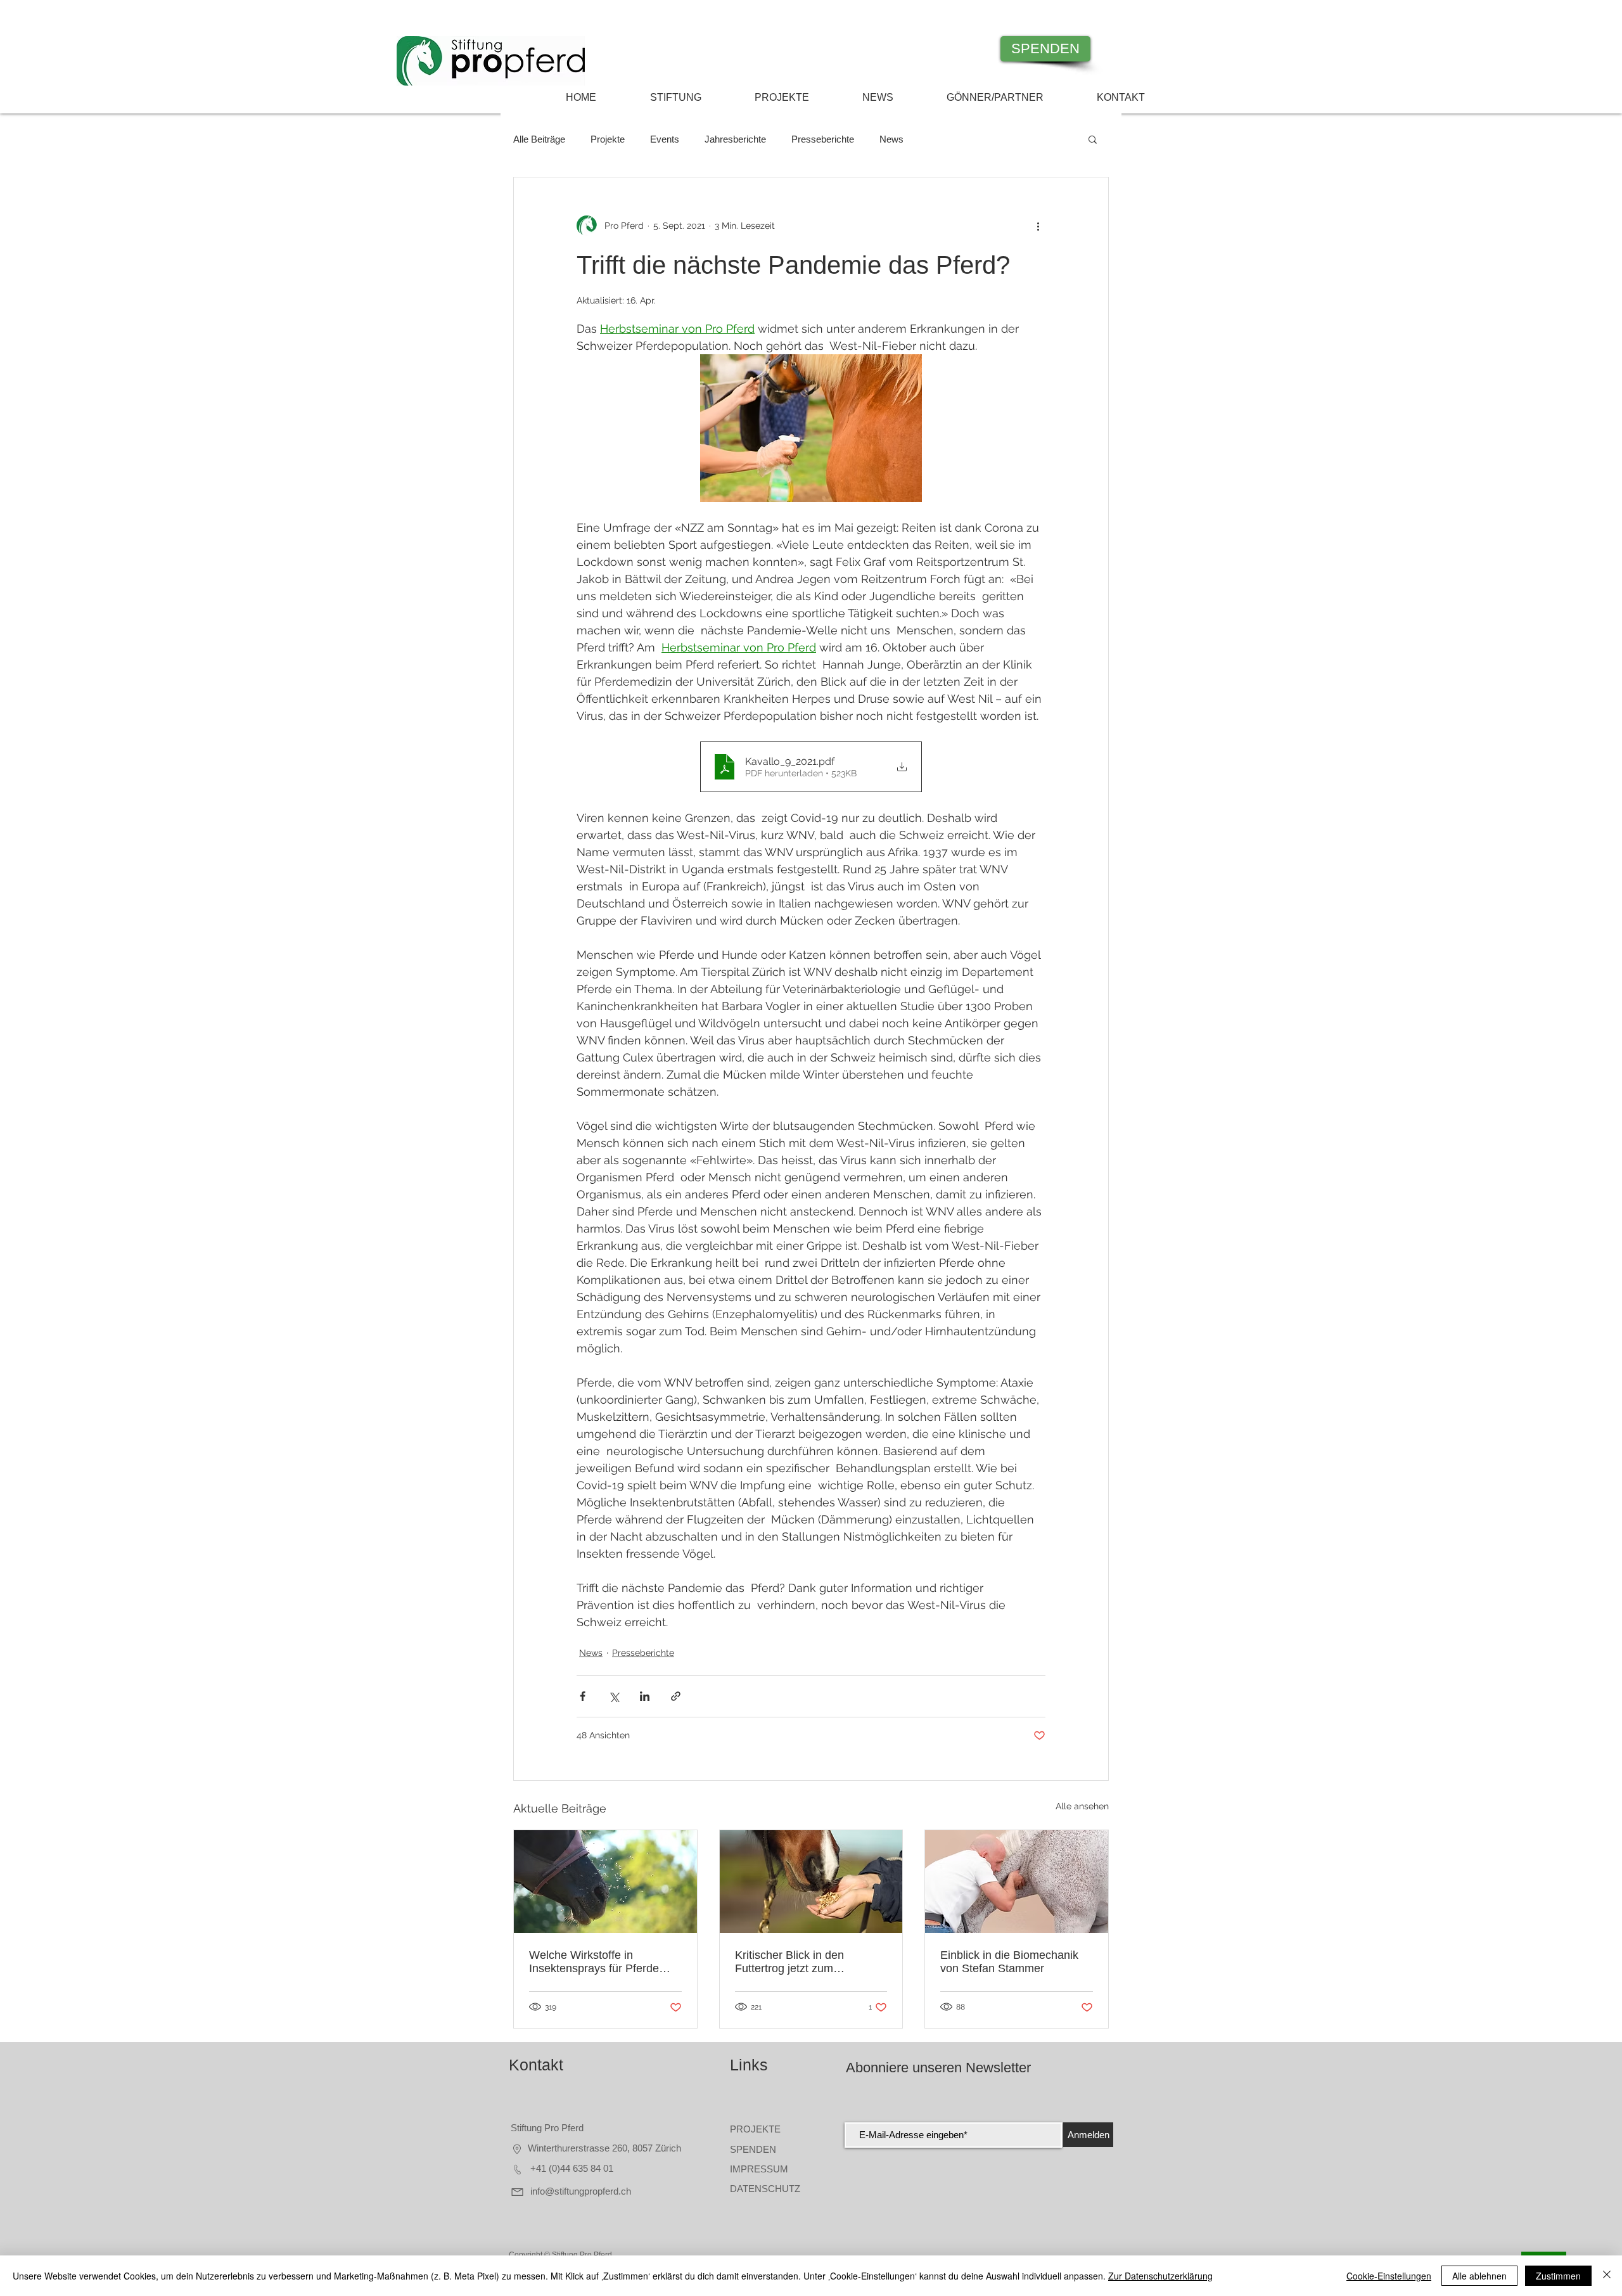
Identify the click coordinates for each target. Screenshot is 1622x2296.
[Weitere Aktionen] (1038, 226)
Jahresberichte (735, 139)
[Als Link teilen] (676, 1696)
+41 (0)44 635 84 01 (571, 2168)
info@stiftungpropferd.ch (579, 2191)
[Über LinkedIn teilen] (645, 1696)
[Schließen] (1607, 2276)
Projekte (608, 139)
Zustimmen (1558, 2276)
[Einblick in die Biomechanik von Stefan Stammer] (1017, 1882)
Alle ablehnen (1479, 2276)
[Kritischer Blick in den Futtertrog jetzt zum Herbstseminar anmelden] (811, 1882)
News (891, 139)
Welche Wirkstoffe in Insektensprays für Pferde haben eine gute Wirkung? (596, 1962)
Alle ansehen (1082, 1806)
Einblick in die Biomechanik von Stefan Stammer (1009, 1962)
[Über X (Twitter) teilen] (614, 1696)
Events (665, 139)
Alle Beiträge (539, 139)
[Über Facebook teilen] (583, 1696)
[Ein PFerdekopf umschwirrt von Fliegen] (605, 1882)
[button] (1093, 139)
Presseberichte (823, 139)
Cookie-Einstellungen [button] (1389, 2276)
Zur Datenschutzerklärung (1160, 2276)
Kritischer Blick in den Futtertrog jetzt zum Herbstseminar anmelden (799, 1962)
